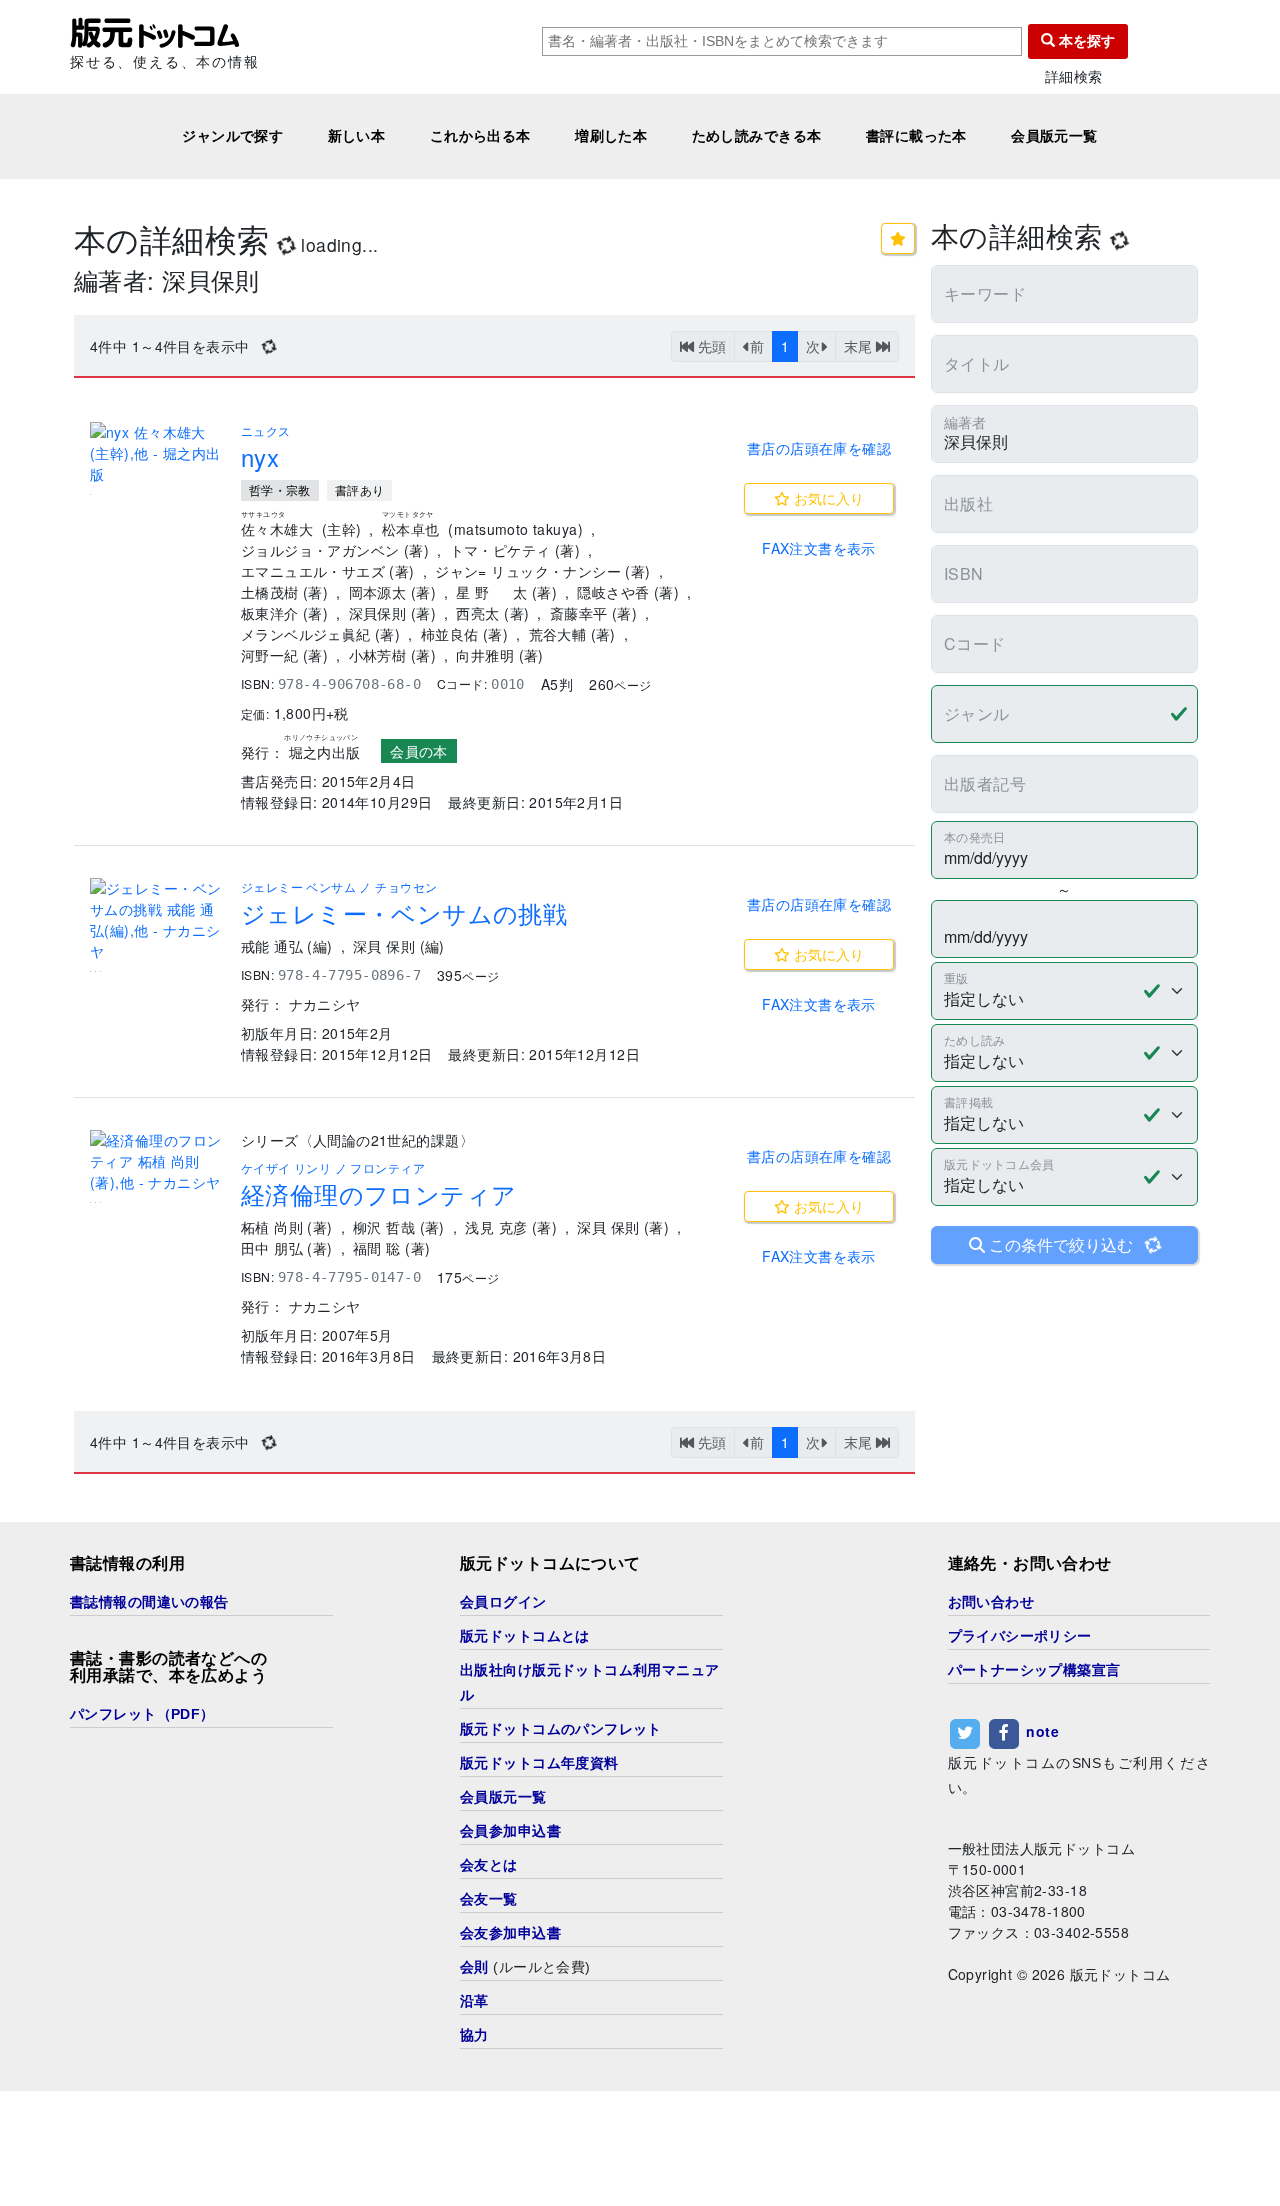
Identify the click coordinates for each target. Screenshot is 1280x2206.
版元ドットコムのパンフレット (561, 1729)
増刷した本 (611, 136)
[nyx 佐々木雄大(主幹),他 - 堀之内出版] (157, 453)
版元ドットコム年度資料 (539, 1763)
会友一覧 (489, 1899)
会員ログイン (503, 1602)
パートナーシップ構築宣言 (1034, 1670)
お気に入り (827, 498)
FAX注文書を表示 (819, 548)
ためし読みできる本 (757, 136)
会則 (474, 1967)
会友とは (489, 1865)
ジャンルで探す (232, 136)
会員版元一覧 (1054, 136)
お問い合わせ (991, 1602)
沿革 (474, 2001)
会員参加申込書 (510, 1831)
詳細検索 (1074, 76)
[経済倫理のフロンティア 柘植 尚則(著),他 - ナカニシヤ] (157, 1161)
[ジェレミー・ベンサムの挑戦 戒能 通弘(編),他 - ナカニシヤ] (157, 920)
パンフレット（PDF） (142, 1714)
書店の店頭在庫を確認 (819, 448)
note (1042, 1731)
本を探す (1085, 41)
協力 (474, 2035)
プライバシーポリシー (1020, 1636)
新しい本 (357, 136)
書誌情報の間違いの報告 (149, 1602)
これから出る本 (480, 136)
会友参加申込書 (510, 1933)
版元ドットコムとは (525, 1636)
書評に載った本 (916, 136)
